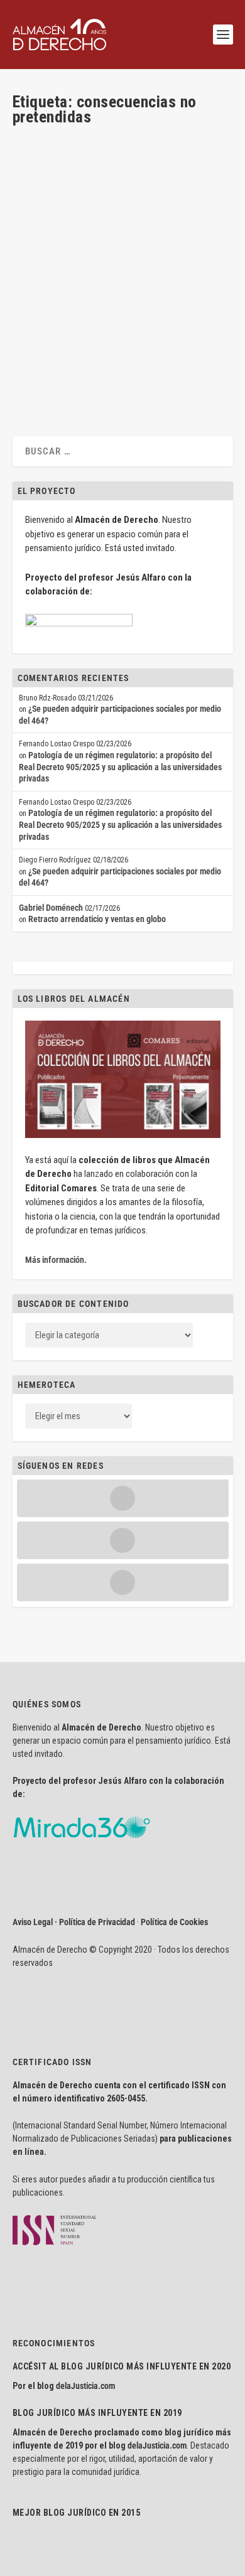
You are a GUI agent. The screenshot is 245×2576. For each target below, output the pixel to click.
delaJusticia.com (85, 2386)
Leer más (48, 377)
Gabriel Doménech (173, 305)
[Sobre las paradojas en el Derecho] (122, 200)
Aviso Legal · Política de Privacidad (74, 1922)
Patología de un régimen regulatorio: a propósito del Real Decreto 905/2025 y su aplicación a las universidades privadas (120, 767)
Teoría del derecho (55, 316)
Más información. (56, 1260)
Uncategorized (110, 316)
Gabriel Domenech (65, 305)
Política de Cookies (174, 1922)
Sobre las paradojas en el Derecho (105, 285)
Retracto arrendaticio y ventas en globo (97, 919)
